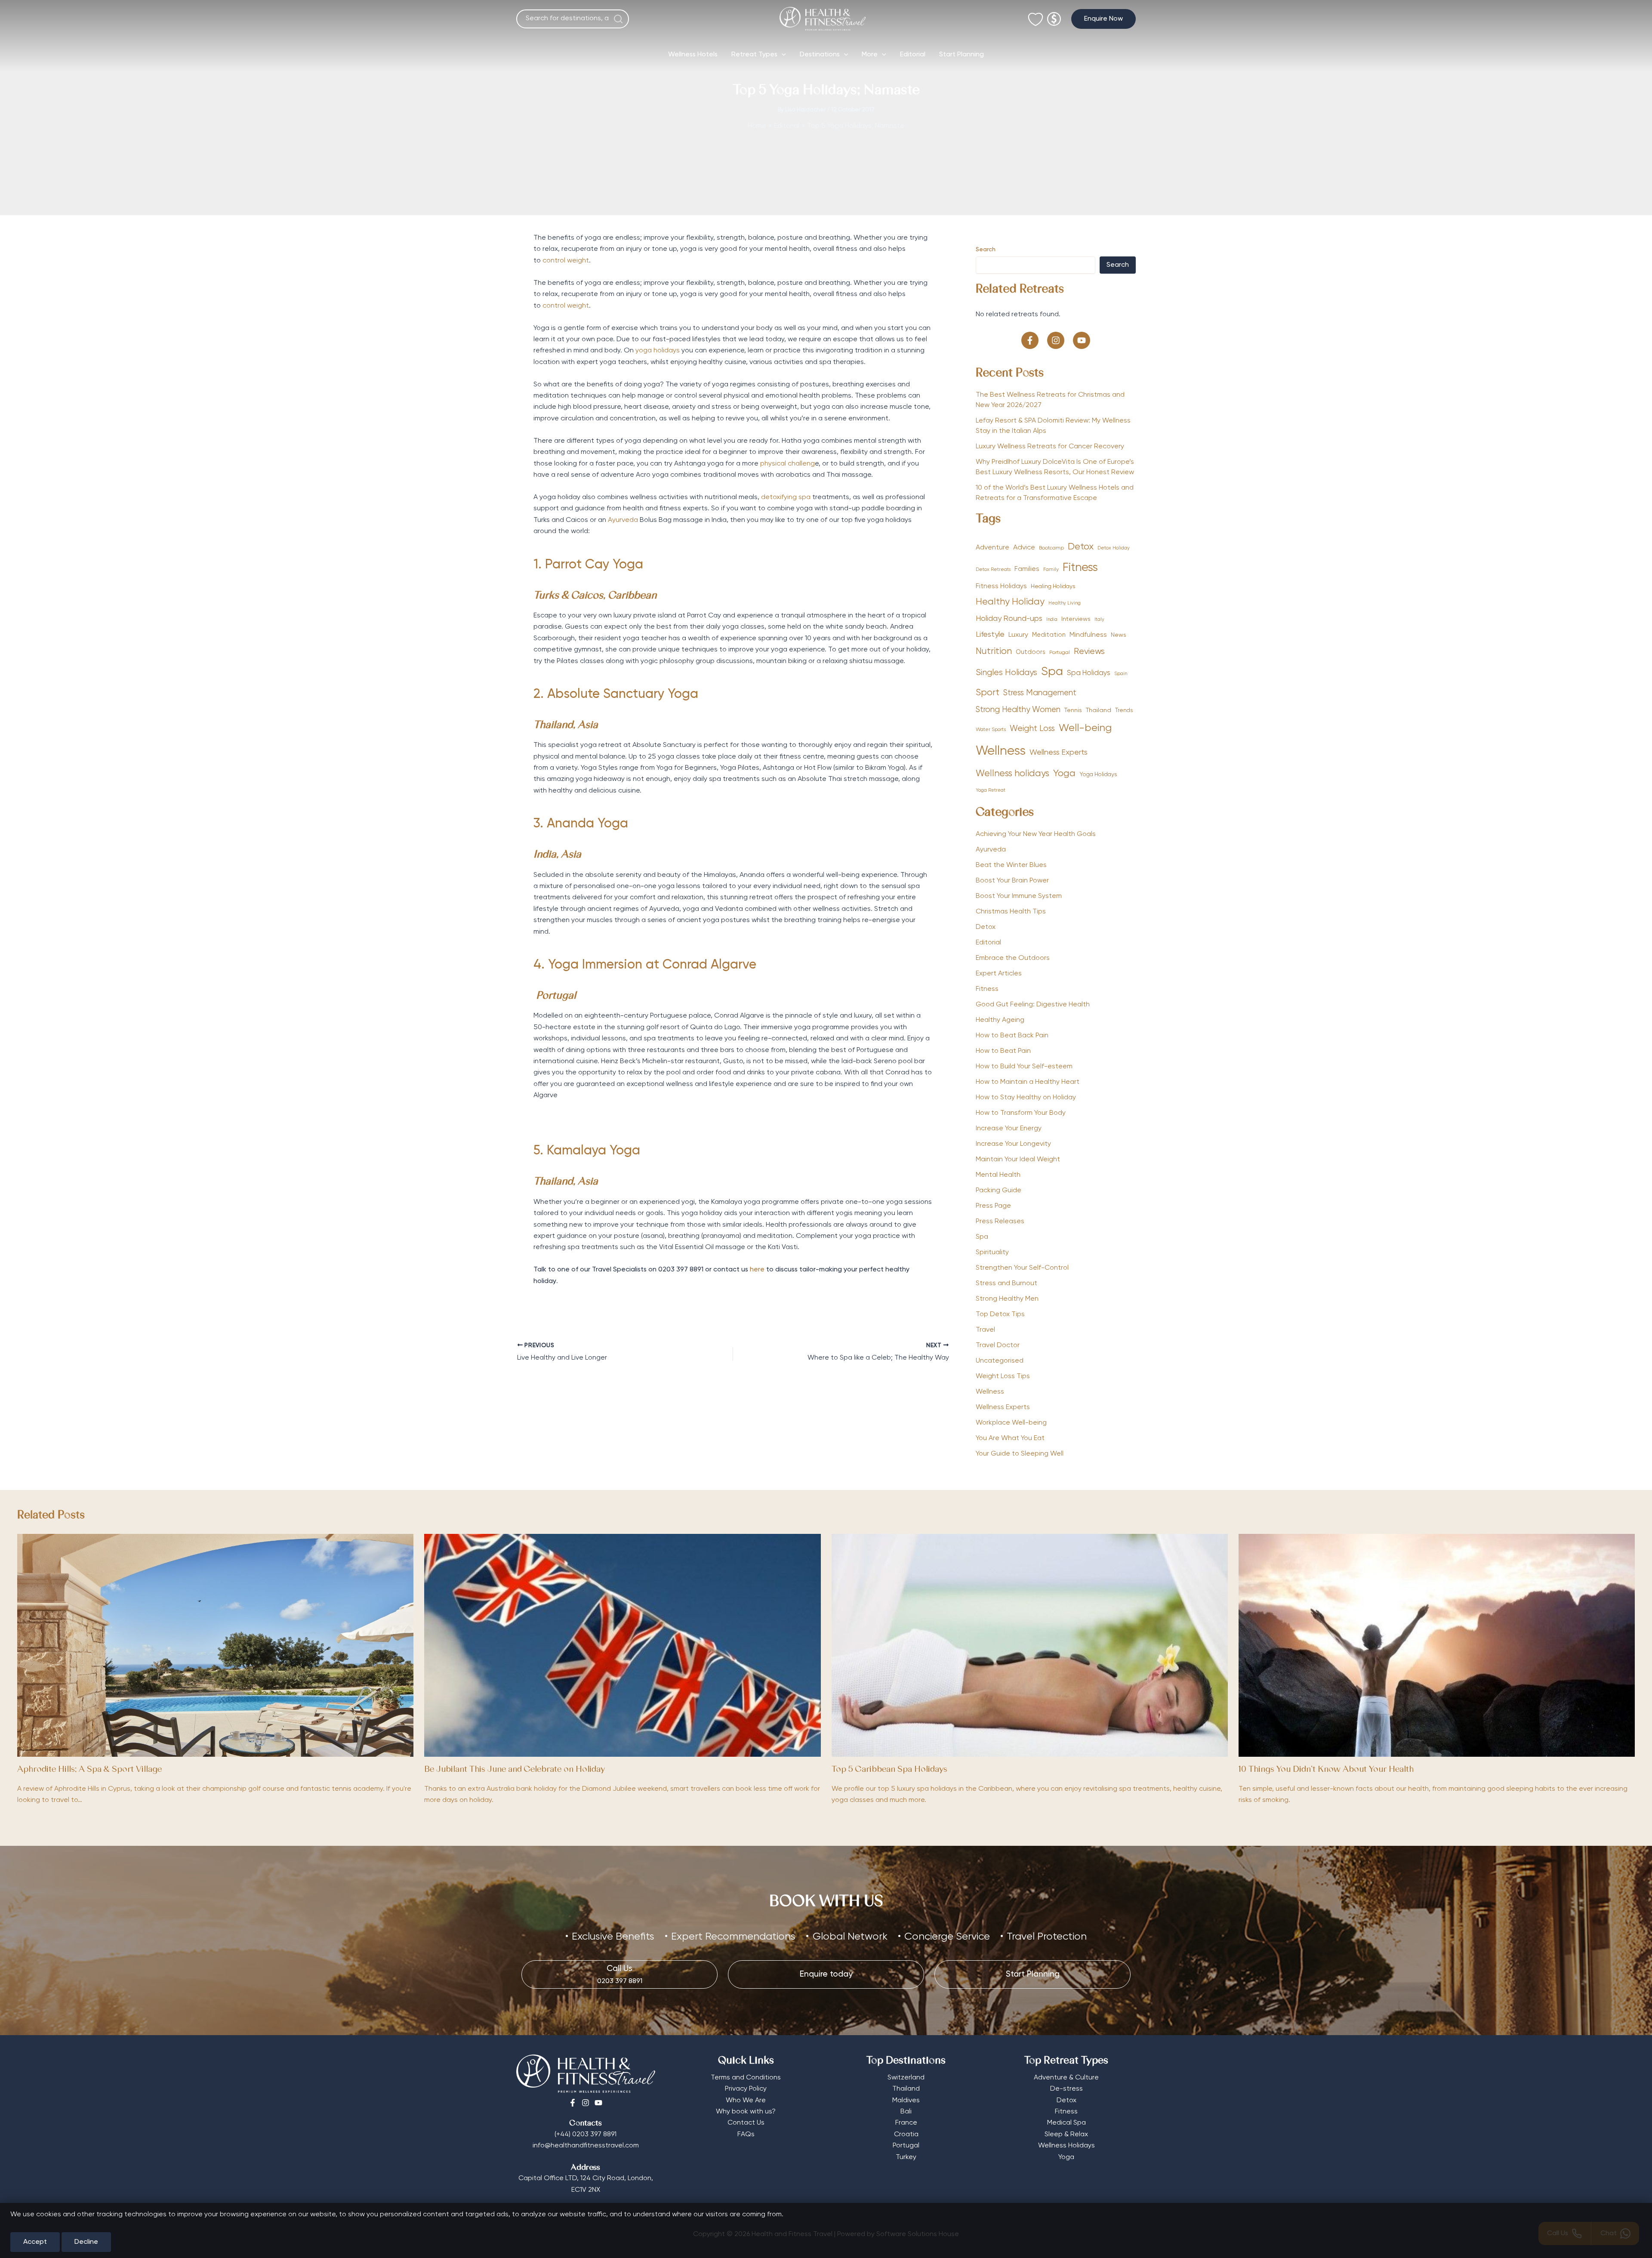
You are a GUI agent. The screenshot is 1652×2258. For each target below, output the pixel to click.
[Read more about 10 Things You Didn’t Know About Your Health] (1437, 1645)
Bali (906, 2112)
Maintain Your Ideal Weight (1018, 1160)
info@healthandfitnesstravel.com (586, 2146)
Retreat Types (754, 55)
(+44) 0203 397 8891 (586, 2135)
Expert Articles (999, 974)
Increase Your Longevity (1013, 1144)
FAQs (746, 2135)
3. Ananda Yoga (581, 824)
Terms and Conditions (746, 2078)
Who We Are (746, 2101)
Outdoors (1031, 652)
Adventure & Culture (1066, 2078)
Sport (988, 693)
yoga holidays (658, 351)
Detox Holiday (1114, 548)
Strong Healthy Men (1007, 1299)
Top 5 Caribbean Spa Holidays (889, 1770)
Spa (1052, 672)
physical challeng (787, 464)
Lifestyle (990, 635)
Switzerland (906, 2078)
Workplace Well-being (1011, 1423)
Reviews (1089, 652)
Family (1051, 570)
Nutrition (994, 652)
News (1119, 635)
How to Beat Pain (1003, 1051)
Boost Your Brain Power (1012, 881)
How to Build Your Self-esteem (1024, 1067)
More (870, 55)
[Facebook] (573, 2103)
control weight (566, 261)
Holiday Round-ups (1009, 619)
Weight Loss (1032, 729)
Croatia (906, 2135)
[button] (1103, 19)
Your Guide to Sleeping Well (1020, 1454)
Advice (1024, 548)
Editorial (913, 55)
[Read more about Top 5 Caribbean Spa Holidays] (1030, 1645)
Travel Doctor (998, 1345)
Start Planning (962, 55)
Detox (1081, 547)
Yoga (1064, 774)
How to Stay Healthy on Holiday (1026, 1098)
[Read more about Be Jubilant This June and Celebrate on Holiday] (622, 1645)
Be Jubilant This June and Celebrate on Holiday (515, 1770)
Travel (985, 1330)
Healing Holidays (1053, 586)
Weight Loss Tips (1003, 1376)
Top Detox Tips (1000, 1314)
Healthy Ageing (1000, 1020)
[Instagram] (586, 2103)
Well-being (1085, 728)
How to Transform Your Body (1021, 1113)
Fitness (1080, 568)
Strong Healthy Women (1018, 710)
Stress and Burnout (1006, 1283)
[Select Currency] (1054, 15)
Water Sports (991, 730)
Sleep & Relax (1066, 2135)
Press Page (993, 1206)
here (757, 1270)
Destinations (820, 55)
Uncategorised (1000, 1361)
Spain (1121, 674)
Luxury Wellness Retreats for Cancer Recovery (1051, 447)
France (906, 2123)
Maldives (906, 2101)
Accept (35, 2242)
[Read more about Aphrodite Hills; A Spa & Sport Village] (215, 1645)
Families (1027, 569)
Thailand (1099, 710)
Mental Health (998, 1175)
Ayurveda (623, 520)
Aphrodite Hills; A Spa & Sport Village (89, 1770)
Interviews (1076, 619)
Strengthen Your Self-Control (1022, 1268)
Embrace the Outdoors (1013, 958)
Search (986, 250)
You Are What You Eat (1010, 1438)
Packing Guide (999, 1191)
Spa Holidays (1089, 673)
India (1052, 620)
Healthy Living (1065, 603)
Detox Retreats (993, 570)
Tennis (1073, 710)
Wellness (1001, 751)
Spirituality (992, 1252)
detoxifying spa (786, 497)
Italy (1099, 620)
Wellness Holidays (1066, 2146)
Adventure (992, 548)
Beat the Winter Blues (1011, 865)
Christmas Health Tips (1011, 912)
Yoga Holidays (1098, 774)
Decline (86, 2242)
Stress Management (1040, 693)
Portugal (1060, 653)
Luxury (1018, 635)
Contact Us (746, 2123)
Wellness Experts (1059, 753)
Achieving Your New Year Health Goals (1036, 834)
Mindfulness (1088, 635)
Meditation (1049, 635)
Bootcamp (1051, 548)
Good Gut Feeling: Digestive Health (1033, 1005)
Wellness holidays (1012, 774)
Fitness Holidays (1001, 586)
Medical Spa (1066, 2123)
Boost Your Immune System (1019, 896)
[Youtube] (598, 2103)
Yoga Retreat (991, 790)
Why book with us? (746, 2112)
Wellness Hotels (693, 55)
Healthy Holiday (1010, 602)
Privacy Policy (746, 2089)
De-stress (1066, 2089)
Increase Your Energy (1009, 1129)
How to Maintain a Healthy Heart (1028, 1082)
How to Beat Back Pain (1012, 1036)
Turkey (906, 2157)
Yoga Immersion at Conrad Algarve (652, 965)
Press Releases (1000, 1222)
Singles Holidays (1006, 673)
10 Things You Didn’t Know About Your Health (1326, 1770)
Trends (1124, 711)
